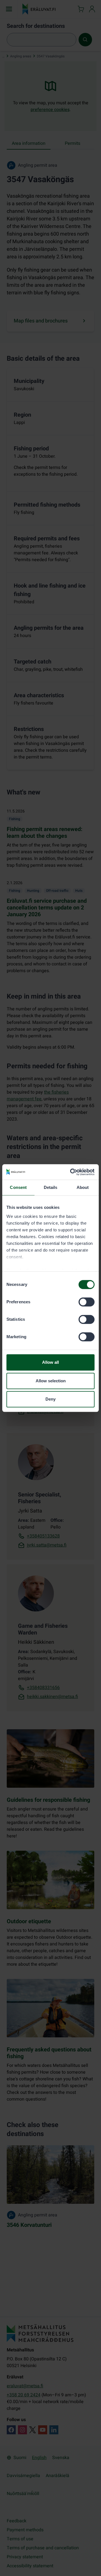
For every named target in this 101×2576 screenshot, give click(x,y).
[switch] (87, 1302)
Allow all (50, 1362)
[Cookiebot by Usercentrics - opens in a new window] (71, 1172)
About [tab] (83, 1187)
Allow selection (51, 1381)
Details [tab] (51, 1187)
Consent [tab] (18, 1187)
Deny (50, 1399)
